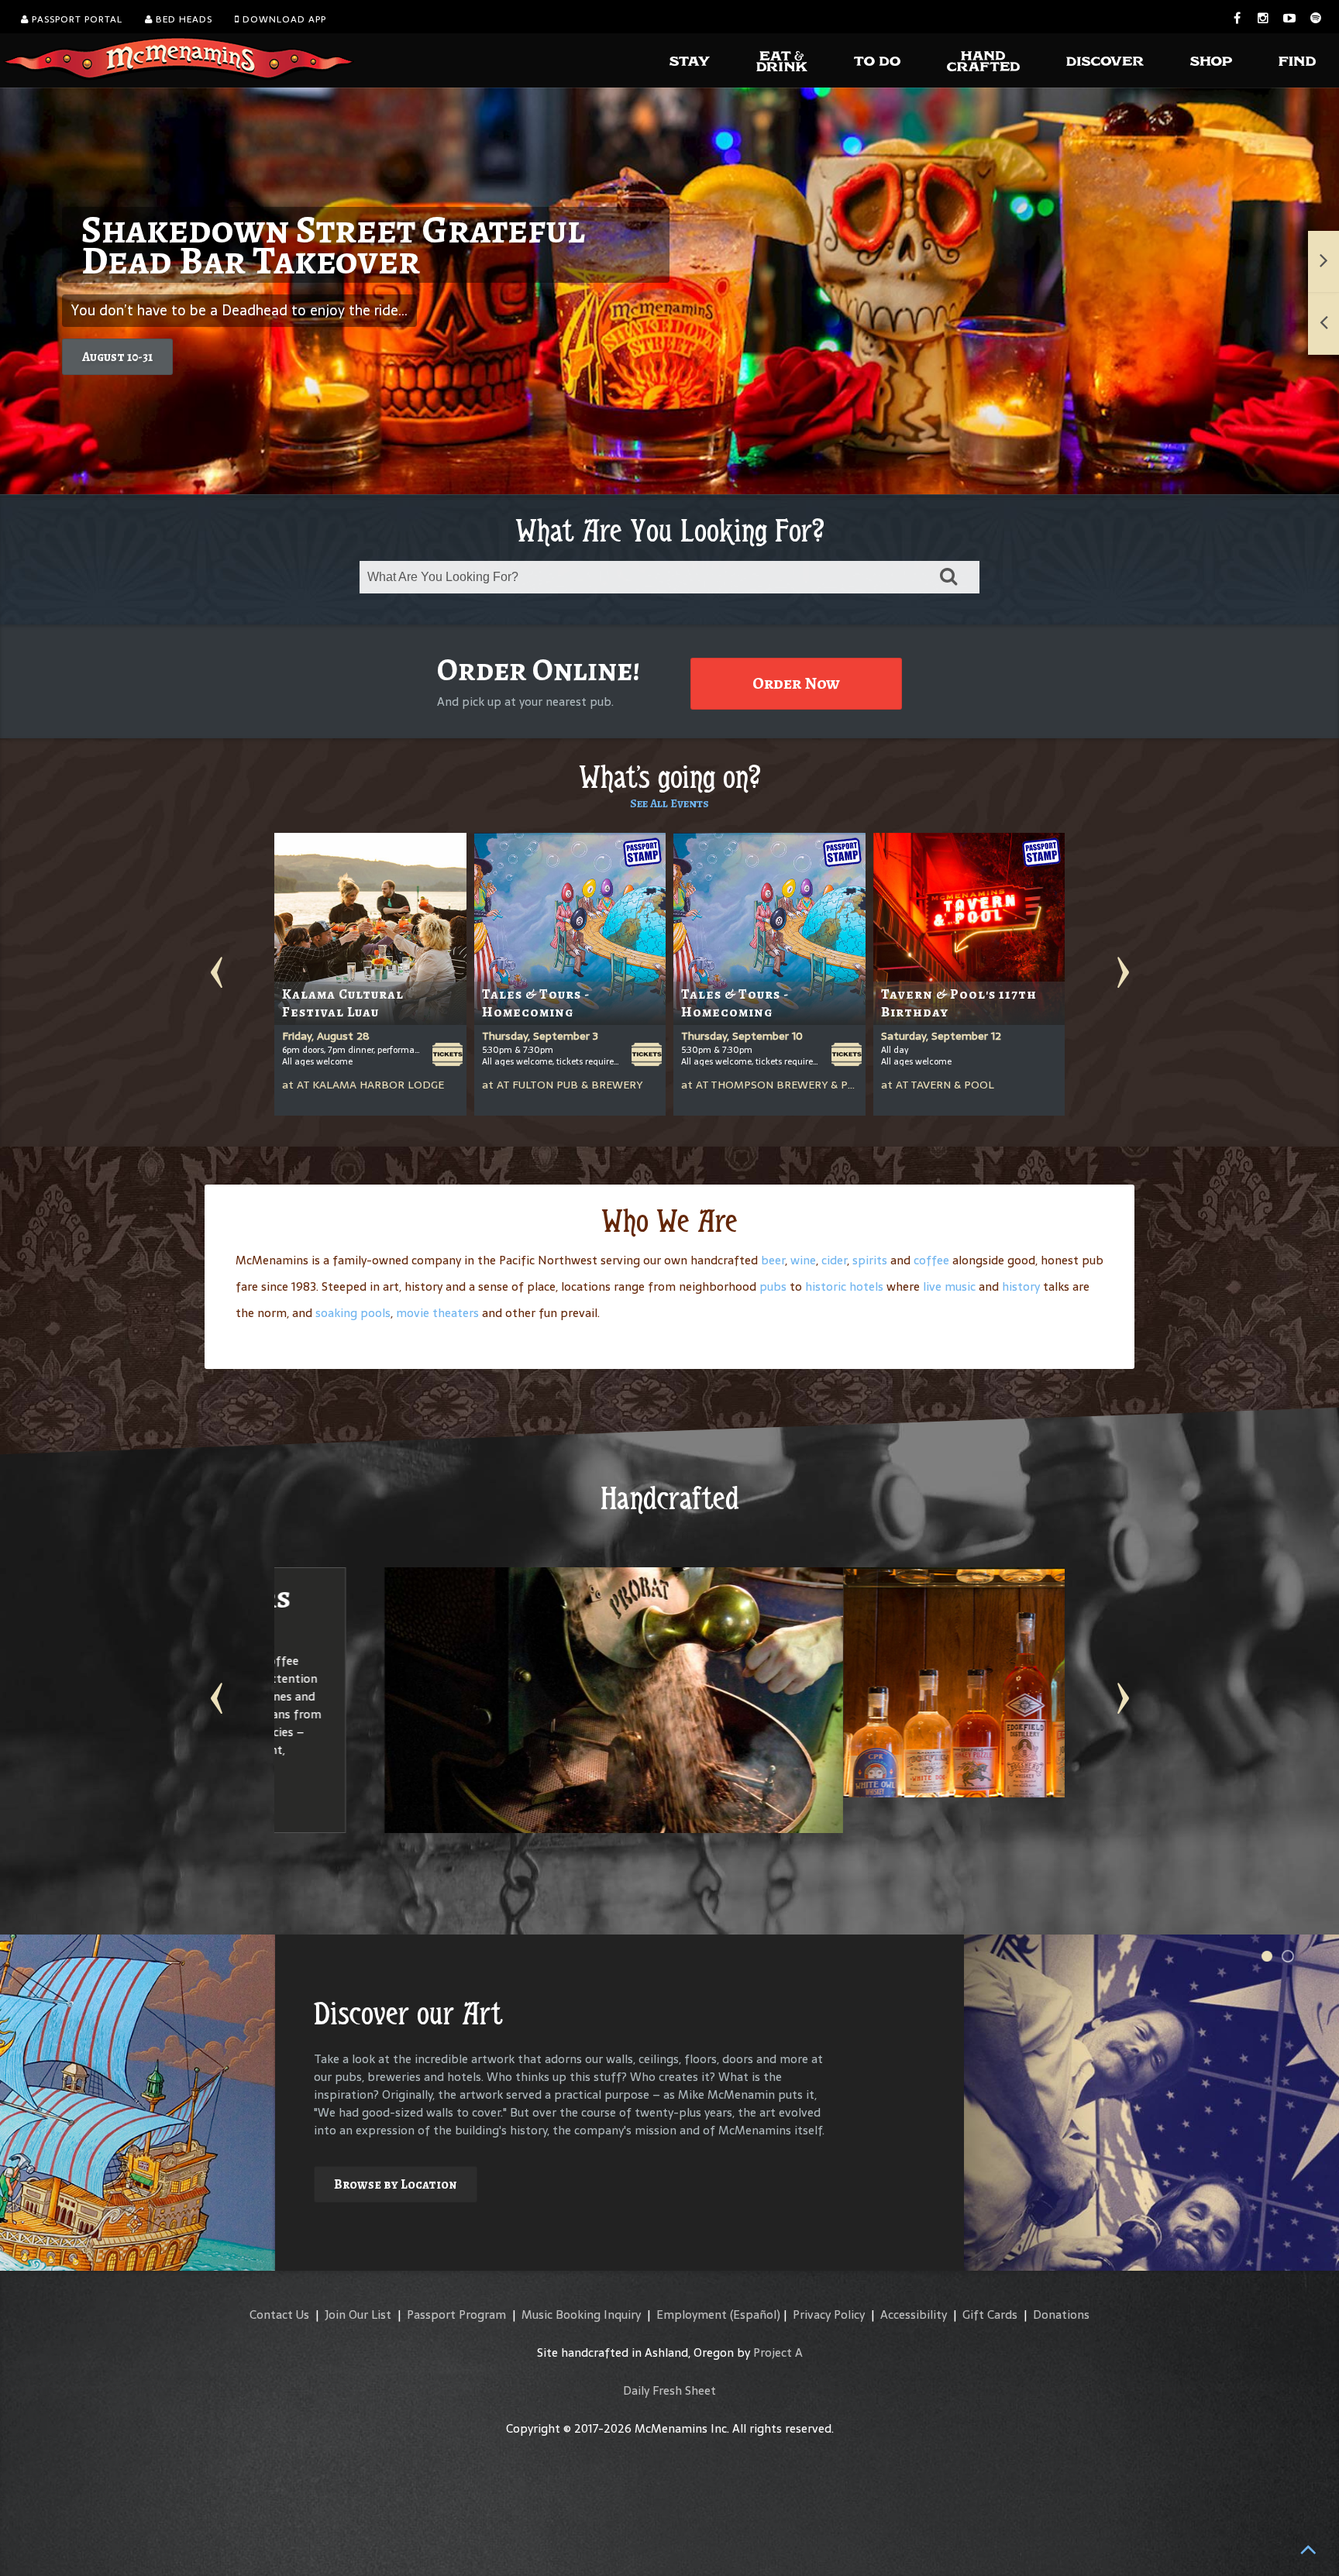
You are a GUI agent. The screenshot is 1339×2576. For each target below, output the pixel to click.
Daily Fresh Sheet (669, 2390)
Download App (283, 19)
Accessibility (914, 2315)
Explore (735, 2167)
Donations (1061, 2315)
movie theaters (437, 1313)
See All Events (669, 803)
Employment (692, 2315)
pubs (773, 1286)
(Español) (755, 2315)
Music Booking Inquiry (581, 2315)
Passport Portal (76, 19)
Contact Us (279, 2315)
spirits (870, 1260)
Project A (778, 2352)
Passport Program (456, 2315)
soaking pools (353, 1313)
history (1021, 1286)
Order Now (796, 683)
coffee (931, 1260)
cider (834, 1260)
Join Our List (358, 2315)
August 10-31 (117, 357)
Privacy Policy (829, 2315)
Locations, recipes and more (907, 1771)
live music (949, 1286)
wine (803, 1260)
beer (773, 1260)
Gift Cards (990, 2315)
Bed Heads (182, 19)
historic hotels (844, 1286)
